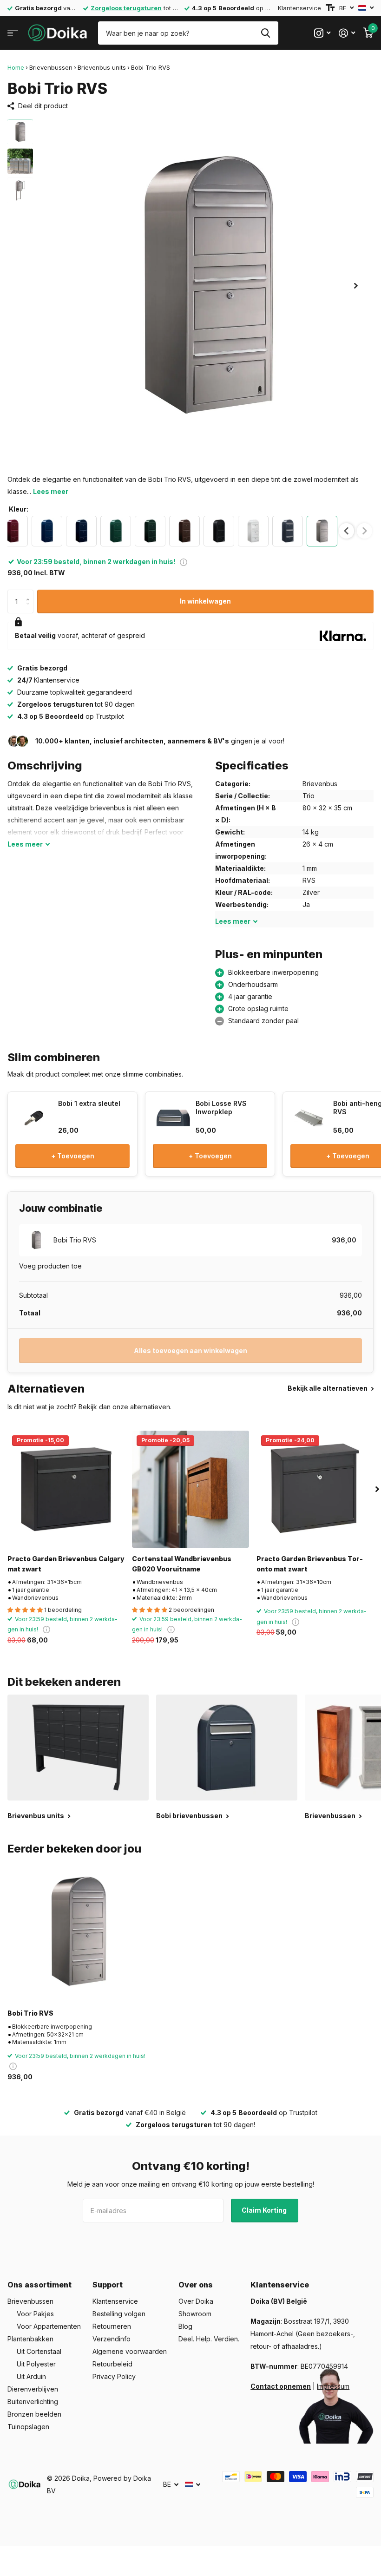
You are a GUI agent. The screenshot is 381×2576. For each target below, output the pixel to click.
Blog (185, 2326)
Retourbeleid (112, 2364)
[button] (356, 286)
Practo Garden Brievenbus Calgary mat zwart (66, 1564)
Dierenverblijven (33, 2389)
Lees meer (51, 491)
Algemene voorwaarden (130, 2351)
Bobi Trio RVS (30, 2013)
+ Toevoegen (73, 1156)
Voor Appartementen (49, 2326)
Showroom (195, 2314)
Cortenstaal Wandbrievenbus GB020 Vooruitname (182, 1564)
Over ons (196, 2285)
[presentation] (346, 531)
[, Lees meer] (322, 33)
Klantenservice (299, 8)
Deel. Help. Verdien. (209, 2339)
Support (108, 2285)
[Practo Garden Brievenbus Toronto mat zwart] (315, 1489)
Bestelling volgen (119, 2314)
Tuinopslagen (28, 2427)
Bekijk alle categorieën (13, 33)
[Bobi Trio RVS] (78, 1932)
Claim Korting (265, 2210)
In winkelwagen (205, 601)
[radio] (47, 531)
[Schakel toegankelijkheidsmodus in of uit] (330, 8)
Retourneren (112, 2326)
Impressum (333, 2386)
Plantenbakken (30, 2339)
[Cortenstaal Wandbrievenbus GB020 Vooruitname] (190, 1489)
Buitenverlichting (33, 2402)
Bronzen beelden (34, 2414)
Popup (184, 562)
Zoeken (266, 33)
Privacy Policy (114, 2376)
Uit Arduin (31, 2376)
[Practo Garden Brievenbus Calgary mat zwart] (66, 1489)
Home (16, 67)
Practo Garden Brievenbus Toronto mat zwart (310, 1564)
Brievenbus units (102, 67)
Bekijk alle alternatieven (328, 1388)
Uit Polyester (36, 2364)
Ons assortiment (39, 2285)
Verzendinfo (112, 2339)
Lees (25, 844)
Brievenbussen (51, 67)
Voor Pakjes (35, 2314)
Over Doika (196, 2301)
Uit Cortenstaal (39, 2351)
